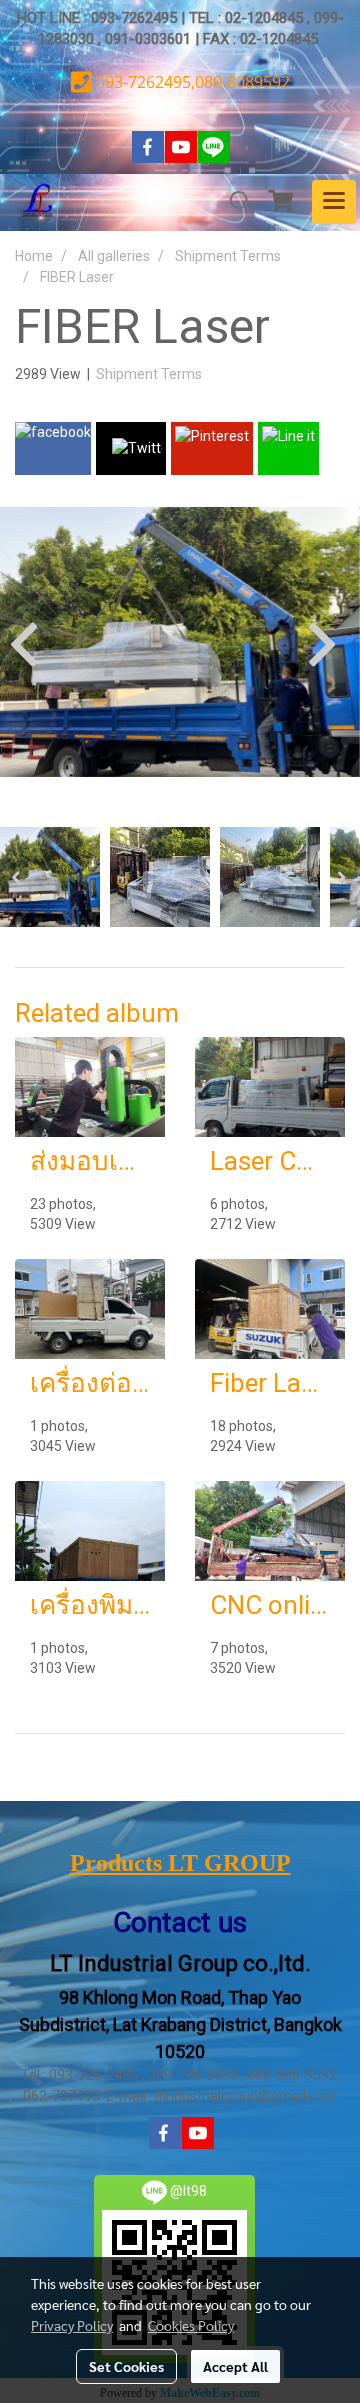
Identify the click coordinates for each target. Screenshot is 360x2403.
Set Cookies (126, 2366)
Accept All (235, 2366)
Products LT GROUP (180, 1863)
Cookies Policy (191, 2325)
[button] (234, 202)
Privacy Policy (72, 2325)
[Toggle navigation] (334, 202)
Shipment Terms (149, 374)
